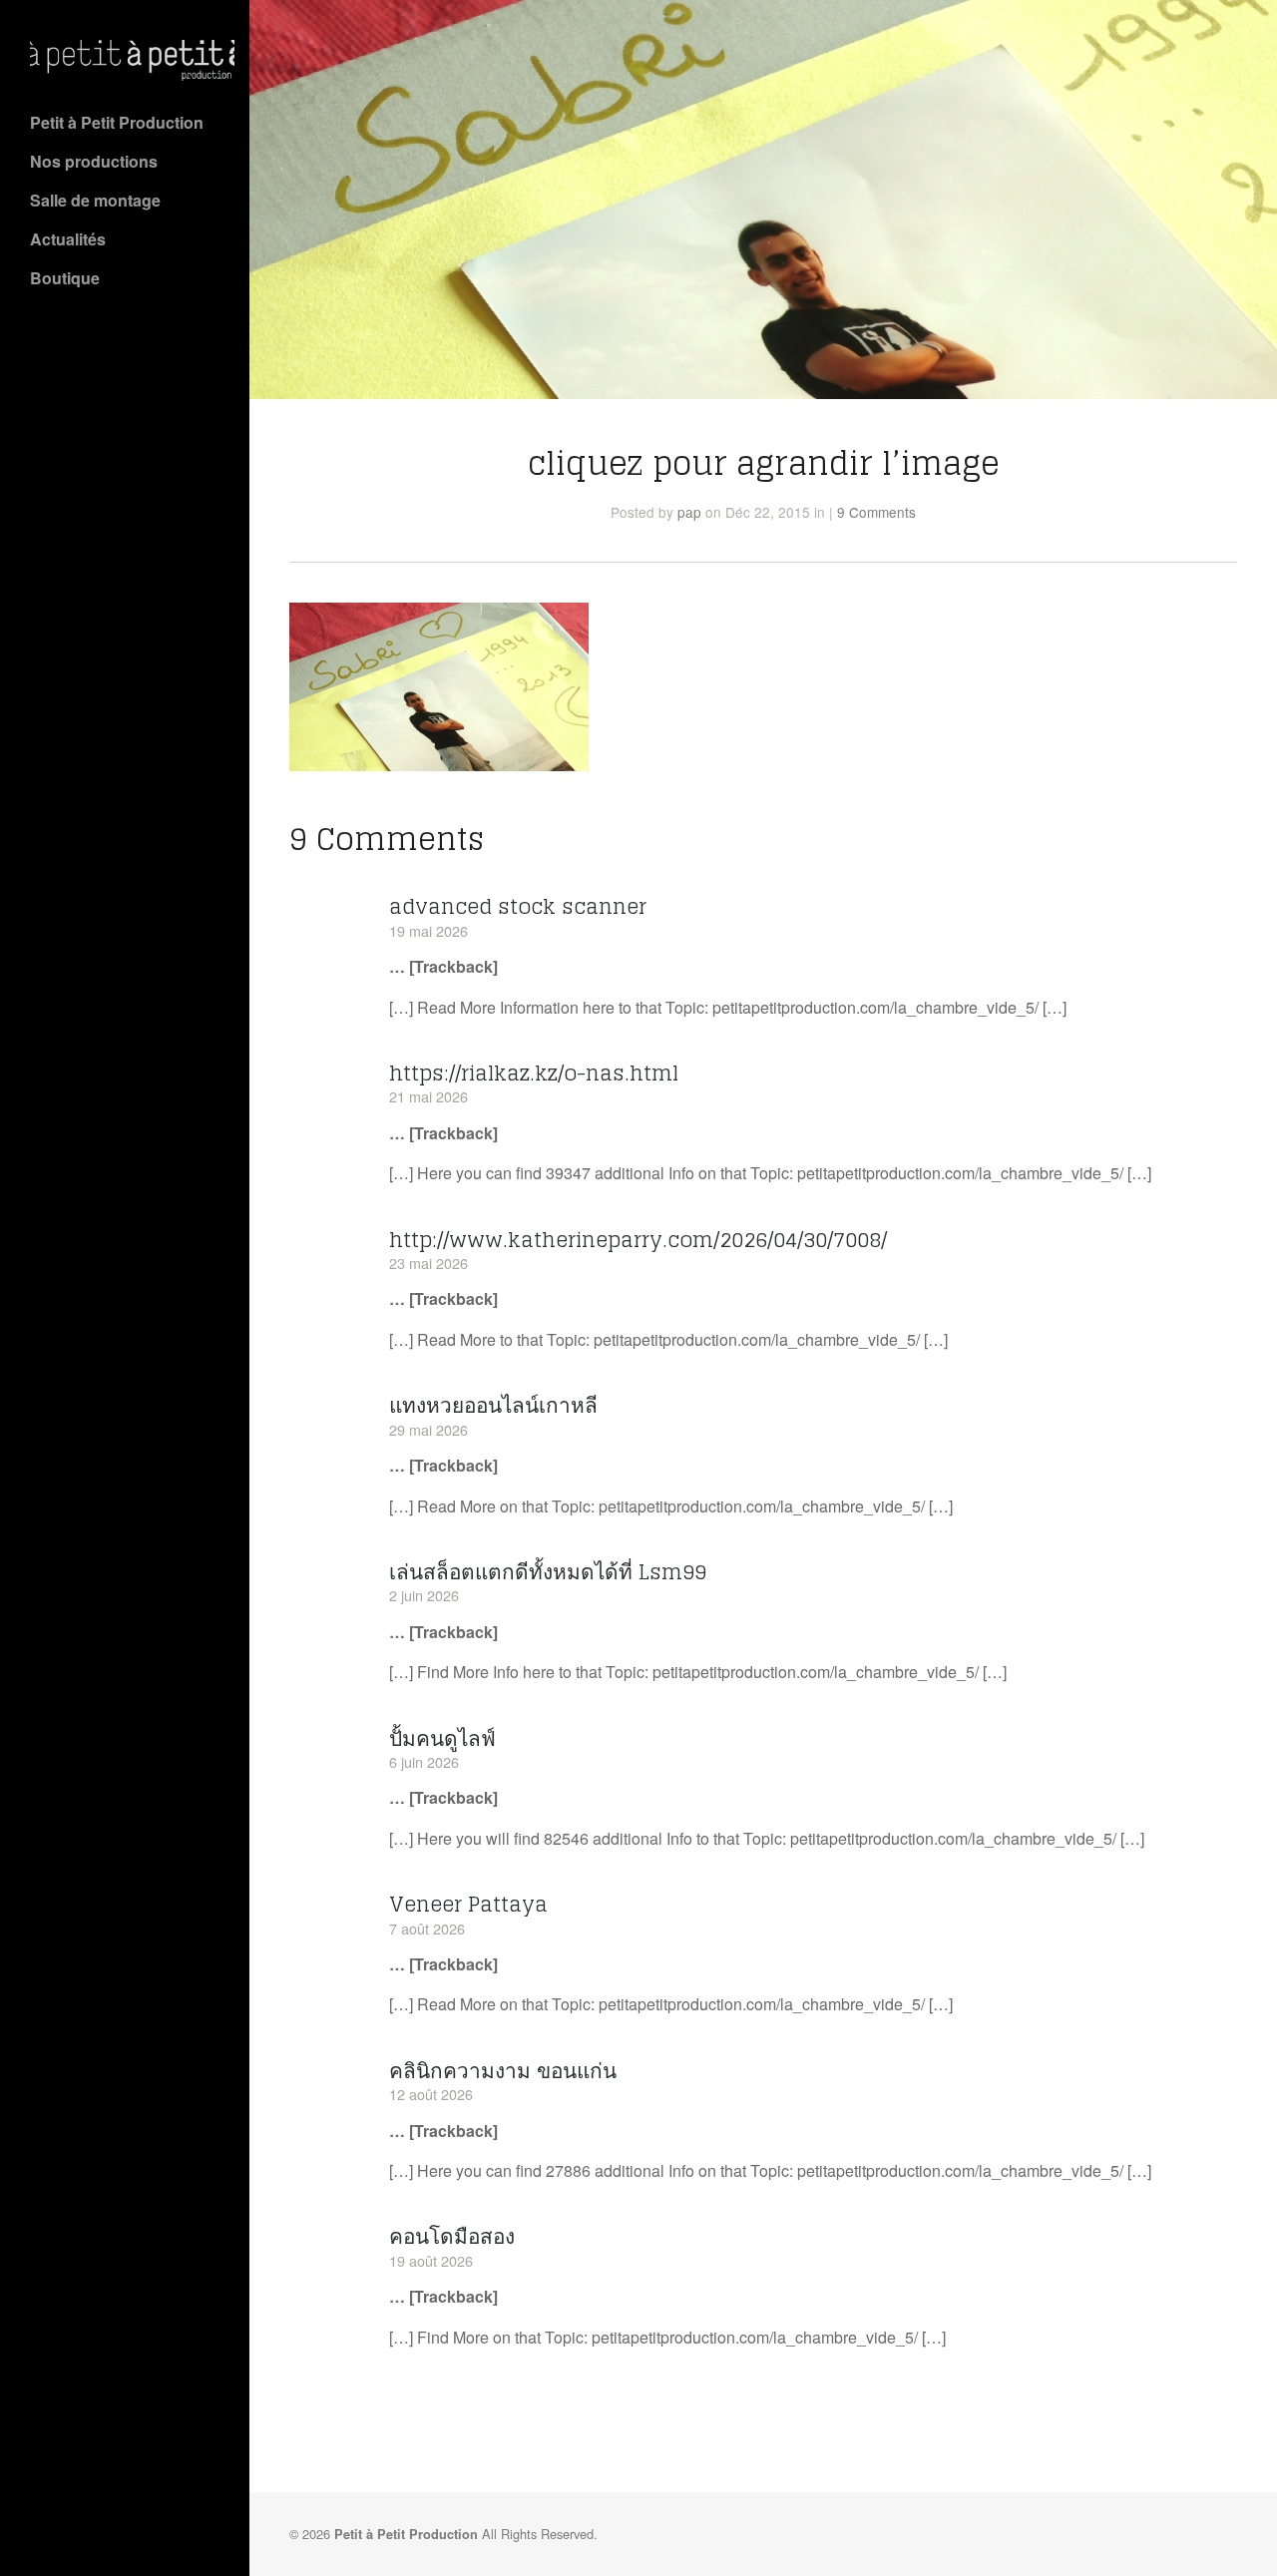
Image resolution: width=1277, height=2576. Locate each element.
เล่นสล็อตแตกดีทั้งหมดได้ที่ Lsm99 (548, 1572)
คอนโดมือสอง (452, 2236)
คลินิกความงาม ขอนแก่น (503, 2071)
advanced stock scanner (518, 906)
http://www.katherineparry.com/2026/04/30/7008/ (638, 1240)
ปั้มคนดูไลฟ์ (442, 1738)
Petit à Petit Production (117, 122)
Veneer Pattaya (468, 1904)
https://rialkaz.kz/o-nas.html (534, 1073)
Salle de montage (95, 200)
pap (689, 512)
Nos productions (94, 161)
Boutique (65, 278)
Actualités (68, 239)
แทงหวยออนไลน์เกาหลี (493, 1405)
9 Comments (876, 512)
